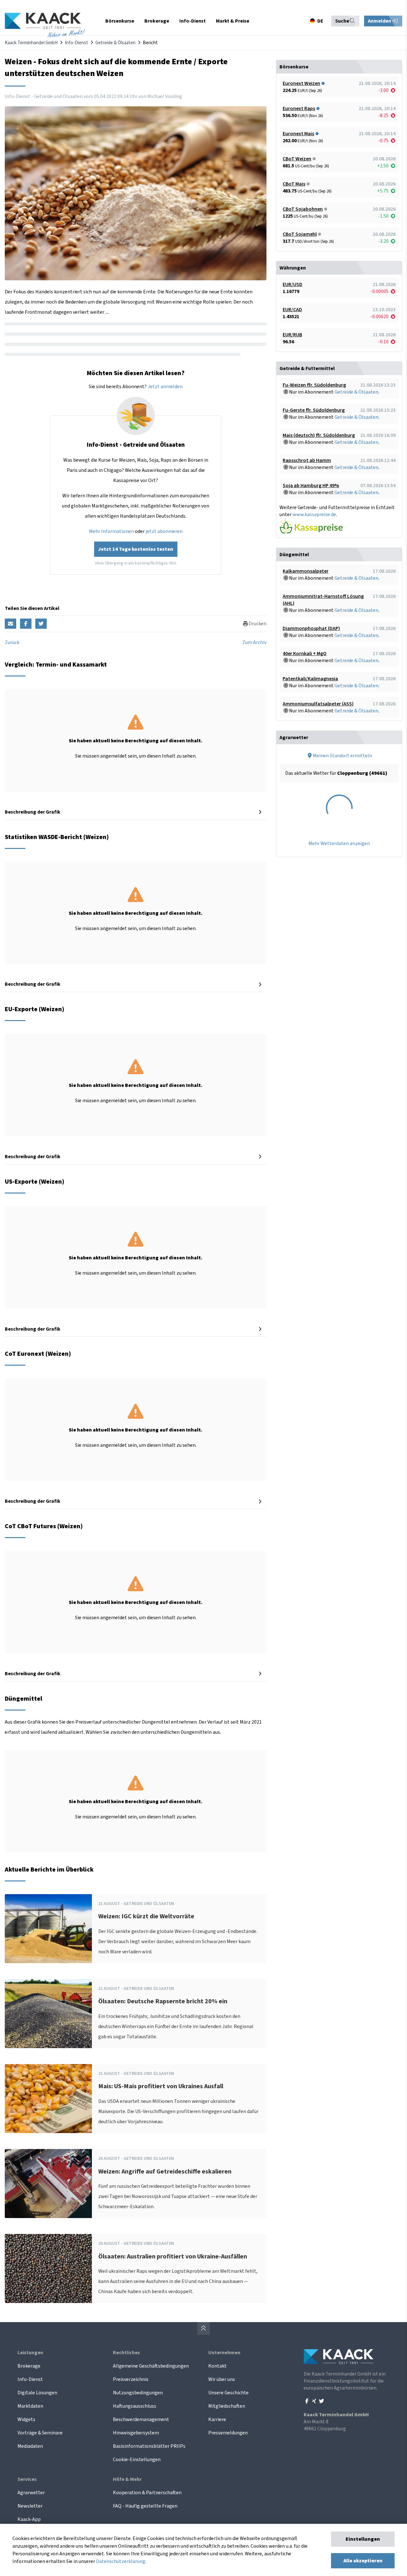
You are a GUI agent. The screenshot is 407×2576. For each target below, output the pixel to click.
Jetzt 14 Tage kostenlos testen (136, 549)
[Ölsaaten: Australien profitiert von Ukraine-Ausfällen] (48, 2268)
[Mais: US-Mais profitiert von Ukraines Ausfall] (48, 2099)
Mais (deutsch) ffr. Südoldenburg (319, 435)
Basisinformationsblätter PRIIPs (149, 2446)
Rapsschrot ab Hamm (307, 460)
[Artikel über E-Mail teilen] (10, 624)
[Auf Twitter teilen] (41, 624)
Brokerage (29, 2366)
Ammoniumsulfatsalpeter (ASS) (318, 704)
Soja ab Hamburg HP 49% (311, 486)
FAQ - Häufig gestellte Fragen (145, 2506)
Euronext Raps (299, 108)
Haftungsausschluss (135, 2406)
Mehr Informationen (111, 531)
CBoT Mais (294, 184)
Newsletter (30, 2506)
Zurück (12, 642)
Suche (342, 21)
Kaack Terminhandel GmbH (31, 43)
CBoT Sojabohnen (303, 209)
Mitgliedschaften (227, 2406)
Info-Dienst (76, 43)
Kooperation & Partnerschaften (147, 2493)
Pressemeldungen (228, 2433)
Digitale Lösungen (37, 2393)
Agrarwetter (31, 2493)
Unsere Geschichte (228, 2393)
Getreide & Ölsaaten (115, 43)
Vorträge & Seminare (40, 2433)
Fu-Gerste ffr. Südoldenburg (314, 410)
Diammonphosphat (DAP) (311, 628)
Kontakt (217, 2366)
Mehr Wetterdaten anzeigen (339, 843)
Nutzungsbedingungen (138, 2393)
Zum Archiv (254, 642)
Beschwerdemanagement (141, 2419)
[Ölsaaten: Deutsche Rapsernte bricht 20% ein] (48, 2014)
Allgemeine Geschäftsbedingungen (151, 2366)
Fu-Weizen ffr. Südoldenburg (314, 385)
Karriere (217, 2419)
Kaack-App (29, 2519)
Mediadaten (30, 2446)
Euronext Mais (298, 134)
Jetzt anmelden (165, 387)
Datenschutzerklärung (121, 2561)
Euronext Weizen (301, 83)
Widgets (26, 2419)
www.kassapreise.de (314, 514)
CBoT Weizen (297, 159)
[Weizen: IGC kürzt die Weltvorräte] (48, 1929)
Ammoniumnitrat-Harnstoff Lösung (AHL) (323, 600)
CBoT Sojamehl (300, 234)
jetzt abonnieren (164, 531)
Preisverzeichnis (131, 2379)
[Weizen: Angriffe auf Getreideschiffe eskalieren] (48, 2184)
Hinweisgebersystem (136, 2433)
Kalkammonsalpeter (306, 571)
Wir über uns (222, 2379)
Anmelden (380, 21)
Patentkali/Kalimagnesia (310, 679)
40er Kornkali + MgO (305, 654)
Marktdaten (30, 2406)
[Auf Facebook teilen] (26, 624)
